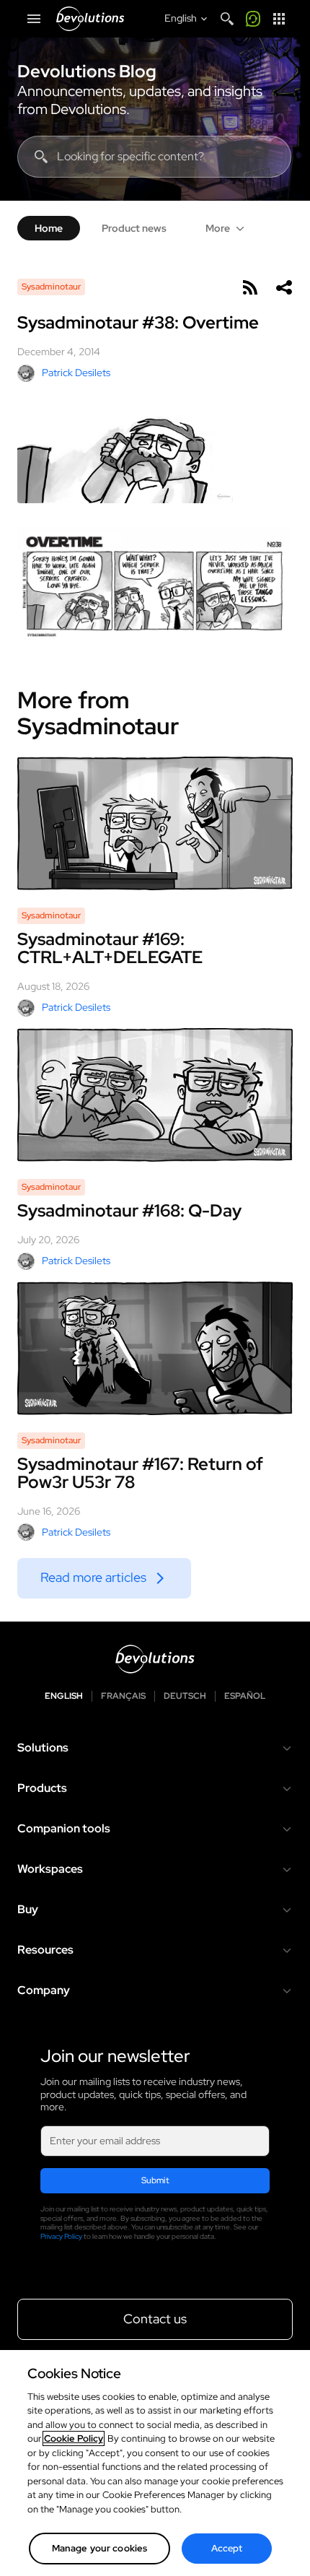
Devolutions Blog (87, 71)
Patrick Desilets (76, 373)
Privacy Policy (61, 2236)
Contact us (155, 2319)
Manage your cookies (99, 2548)
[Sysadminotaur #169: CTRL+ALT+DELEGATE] (155, 823)
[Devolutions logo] (155, 1659)
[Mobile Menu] (34, 19)
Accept (227, 2548)
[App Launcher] (279, 19)
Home (49, 228)
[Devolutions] (90, 19)
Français (123, 1696)
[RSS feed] (249, 287)
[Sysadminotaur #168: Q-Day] (155, 1095)
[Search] (227, 19)
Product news (134, 228)
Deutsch (185, 1696)
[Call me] (253, 19)
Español (245, 1696)
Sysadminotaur (51, 287)
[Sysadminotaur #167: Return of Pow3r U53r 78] (155, 1348)
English (64, 1696)
